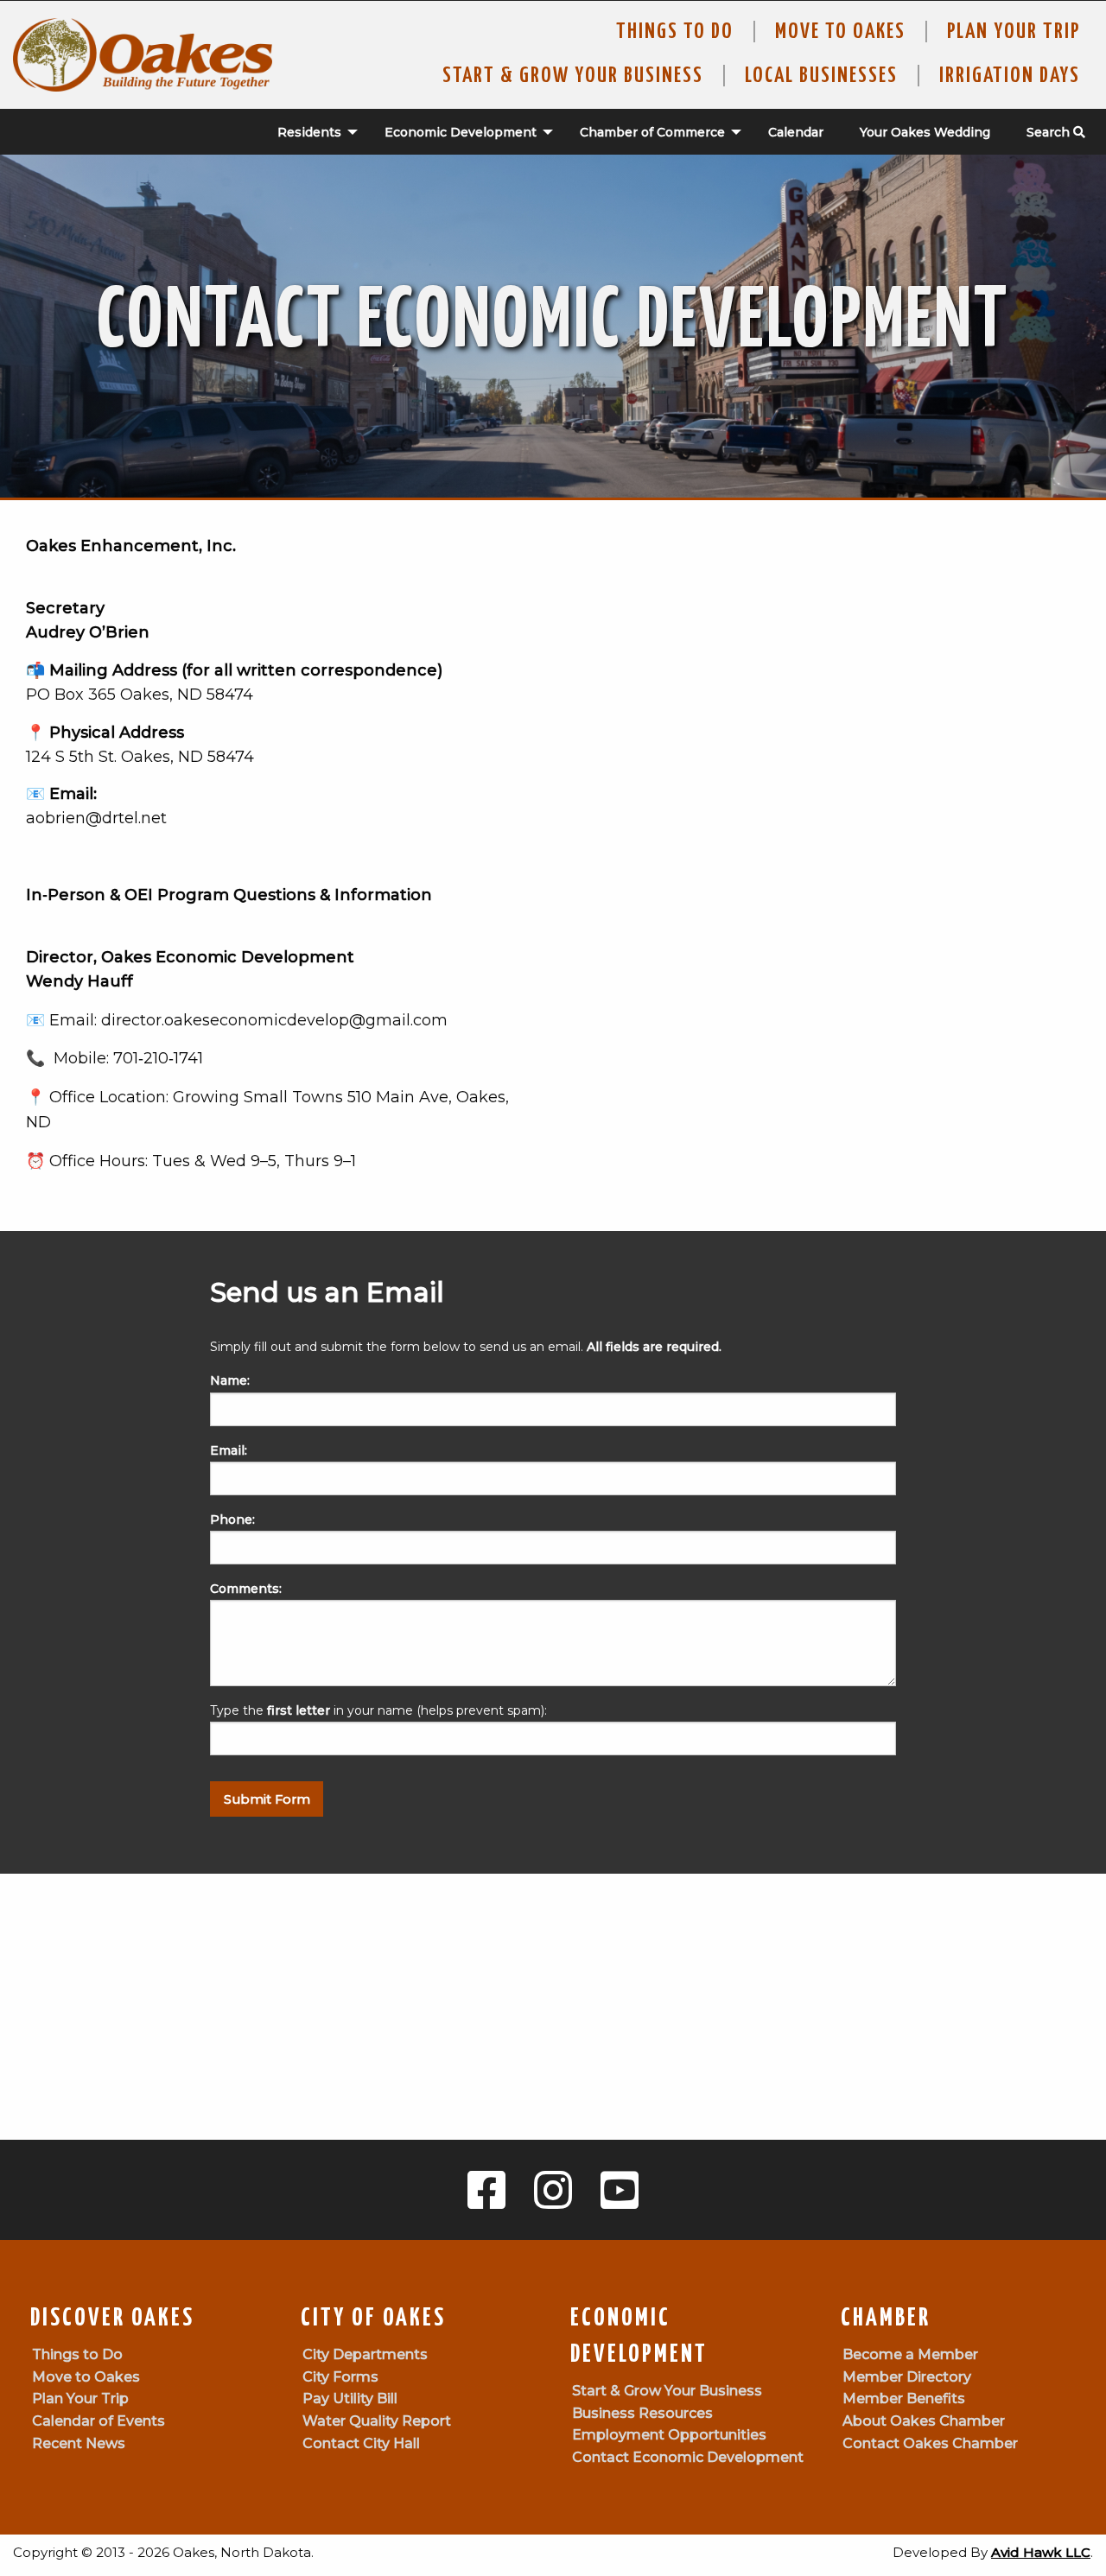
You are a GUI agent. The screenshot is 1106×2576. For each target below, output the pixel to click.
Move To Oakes (840, 32)
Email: (229, 1450)
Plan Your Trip (1014, 32)
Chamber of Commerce (652, 132)
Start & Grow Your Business (573, 76)
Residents (309, 132)
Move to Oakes (86, 2377)
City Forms (340, 2377)
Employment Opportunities (669, 2435)
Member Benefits (904, 2398)
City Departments (365, 2354)
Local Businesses (821, 76)
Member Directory (907, 2377)
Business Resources (642, 2413)
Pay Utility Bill (350, 2398)
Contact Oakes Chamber (930, 2443)
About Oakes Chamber (924, 2421)
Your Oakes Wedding (925, 132)
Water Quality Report (377, 2421)
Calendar (796, 132)
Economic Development (461, 132)
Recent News (79, 2443)
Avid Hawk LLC (1041, 2552)
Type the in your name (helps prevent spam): (378, 1710)
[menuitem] (308, 132)
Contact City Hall (361, 2443)
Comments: (246, 1589)
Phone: (232, 1520)
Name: (230, 1380)
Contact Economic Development (688, 2457)
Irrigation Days (1010, 76)
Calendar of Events (99, 2421)
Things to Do (675, 32)
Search (1050, 132)
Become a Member (910, 2354)
